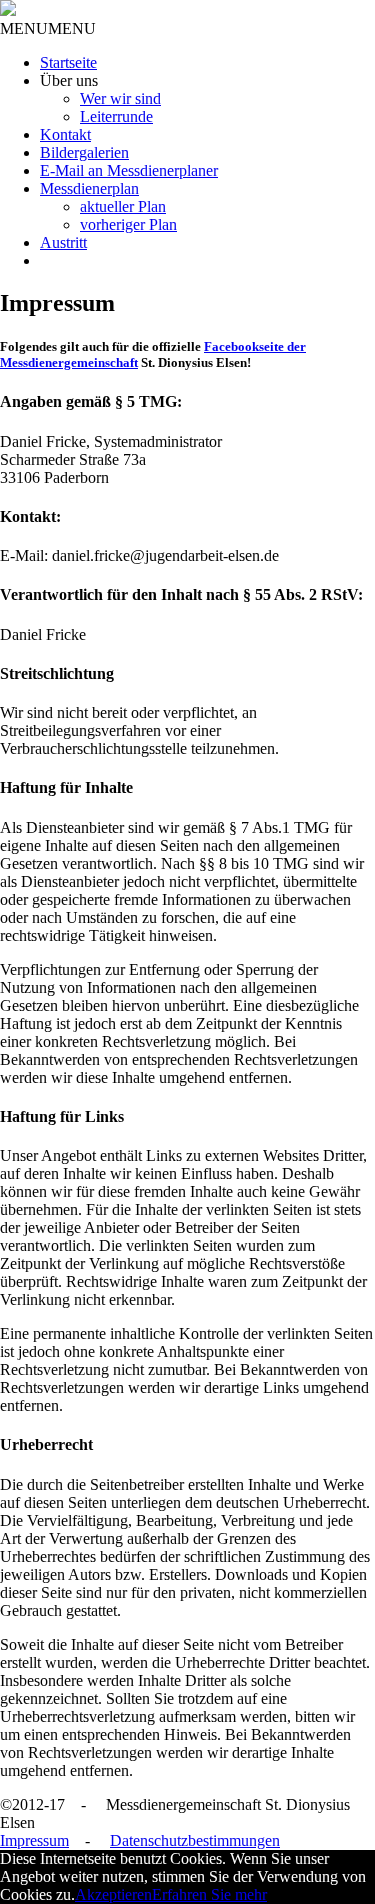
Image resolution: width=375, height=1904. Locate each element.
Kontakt (65, 134)
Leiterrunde (116, 116)
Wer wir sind (120, 98)
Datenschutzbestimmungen (195, 1840)
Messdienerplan (89, 188)
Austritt (63, 242)
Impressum (34, 1840)
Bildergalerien (84, 152)
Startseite (68, 62)
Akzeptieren (113, 1894)
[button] (48, 28)
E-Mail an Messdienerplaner (129, 170)
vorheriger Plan (128, 224)
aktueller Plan (123, 206)
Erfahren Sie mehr (209, 1894)
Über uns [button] (69, 80)
